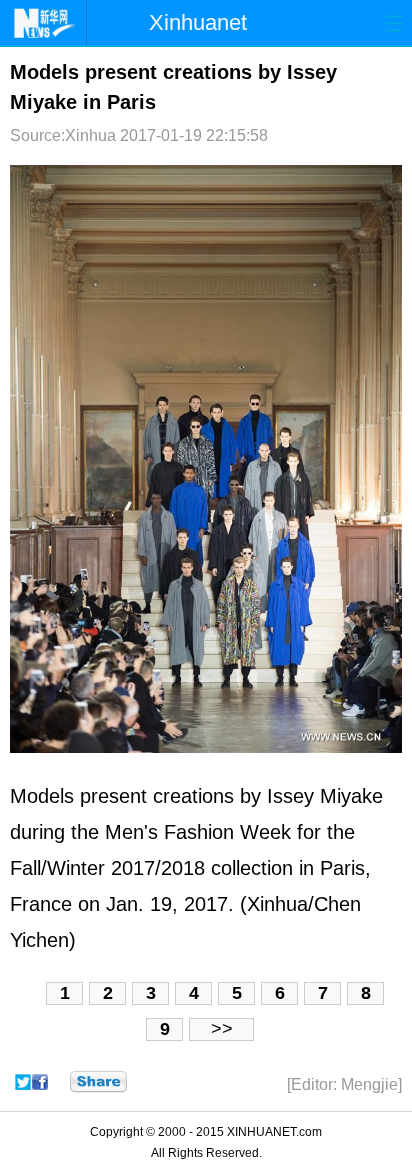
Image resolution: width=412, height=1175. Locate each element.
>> (222, 1029)
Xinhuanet (198, 22)
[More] (98, 1082)
